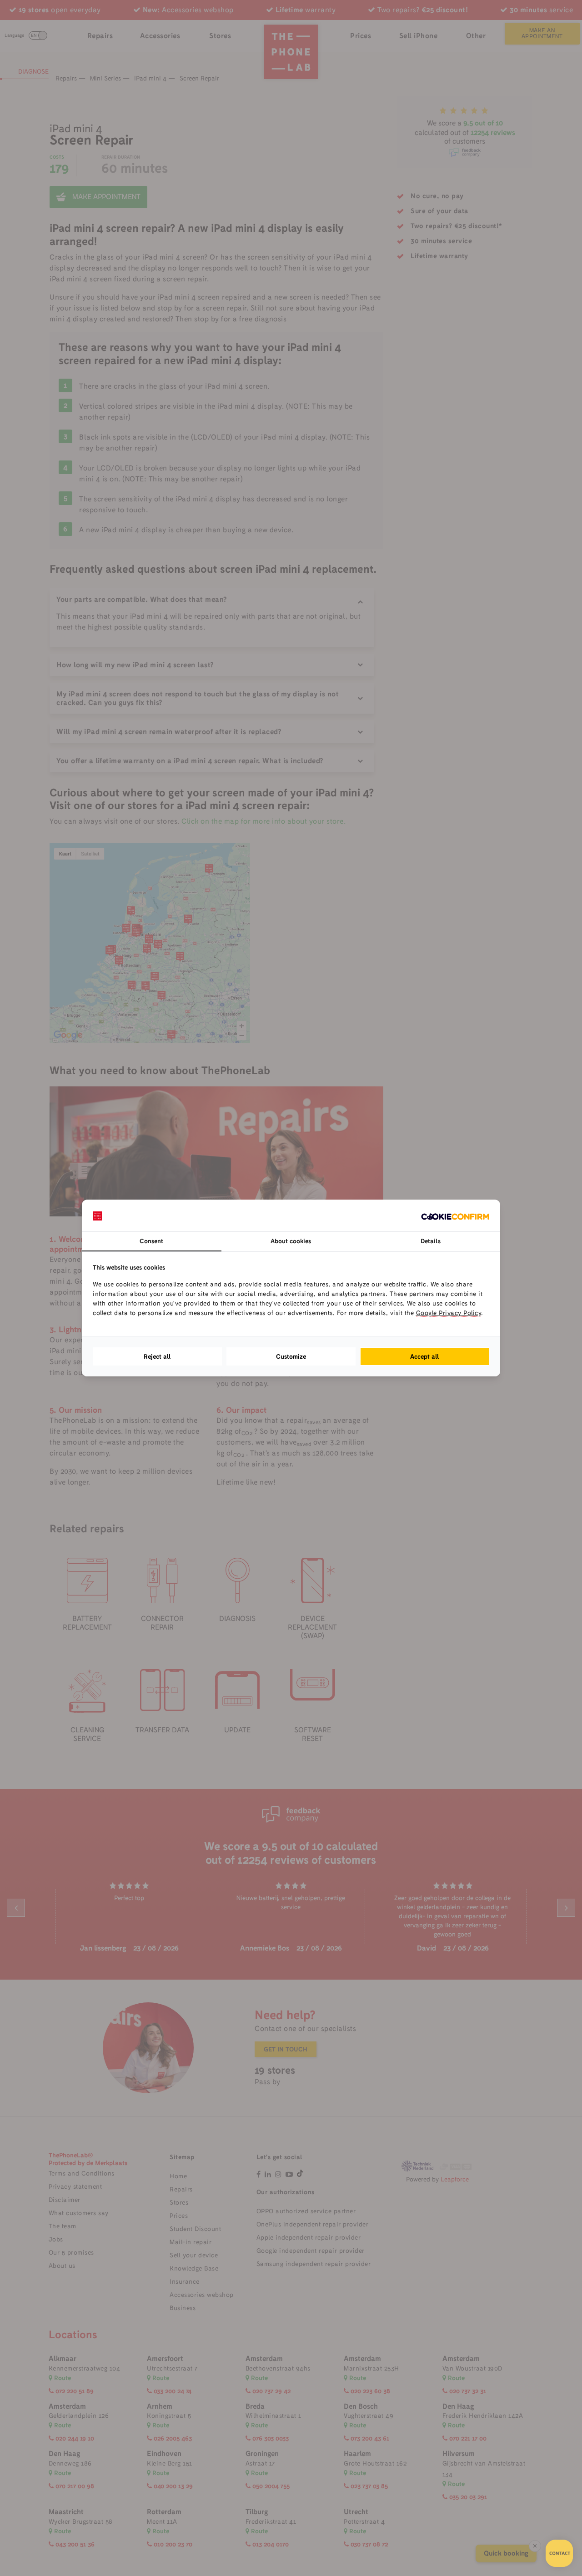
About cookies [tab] (291, 1241)
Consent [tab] (151, 1241)
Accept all (425, 1356)
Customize (291, 1356)
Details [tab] (431, 1241)
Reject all (157, 1356)
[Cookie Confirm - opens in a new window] (455, 1215)
